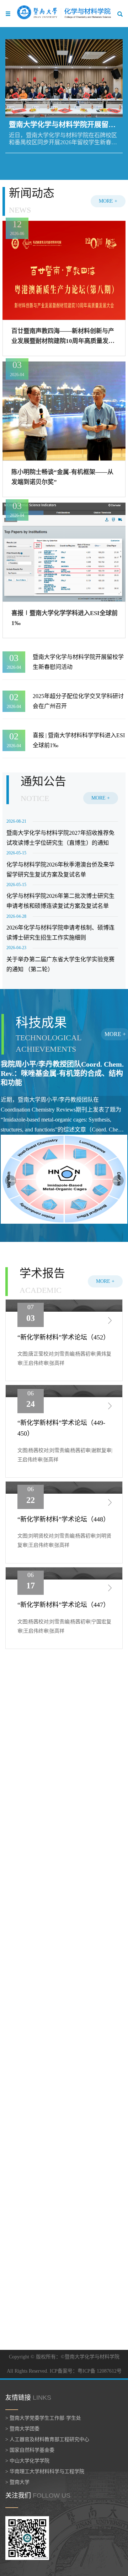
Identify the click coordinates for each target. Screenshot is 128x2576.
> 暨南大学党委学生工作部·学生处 (43, 2418)
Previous (11, 1181)
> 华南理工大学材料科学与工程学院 (45, 2471)
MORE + (108, 201)
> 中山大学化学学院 (27, 2461)
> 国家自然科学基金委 (30, 2450)
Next (118, 1181)
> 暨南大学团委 (22, 2429)
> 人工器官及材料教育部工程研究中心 (47, 2439)
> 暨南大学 (17, 2482)
